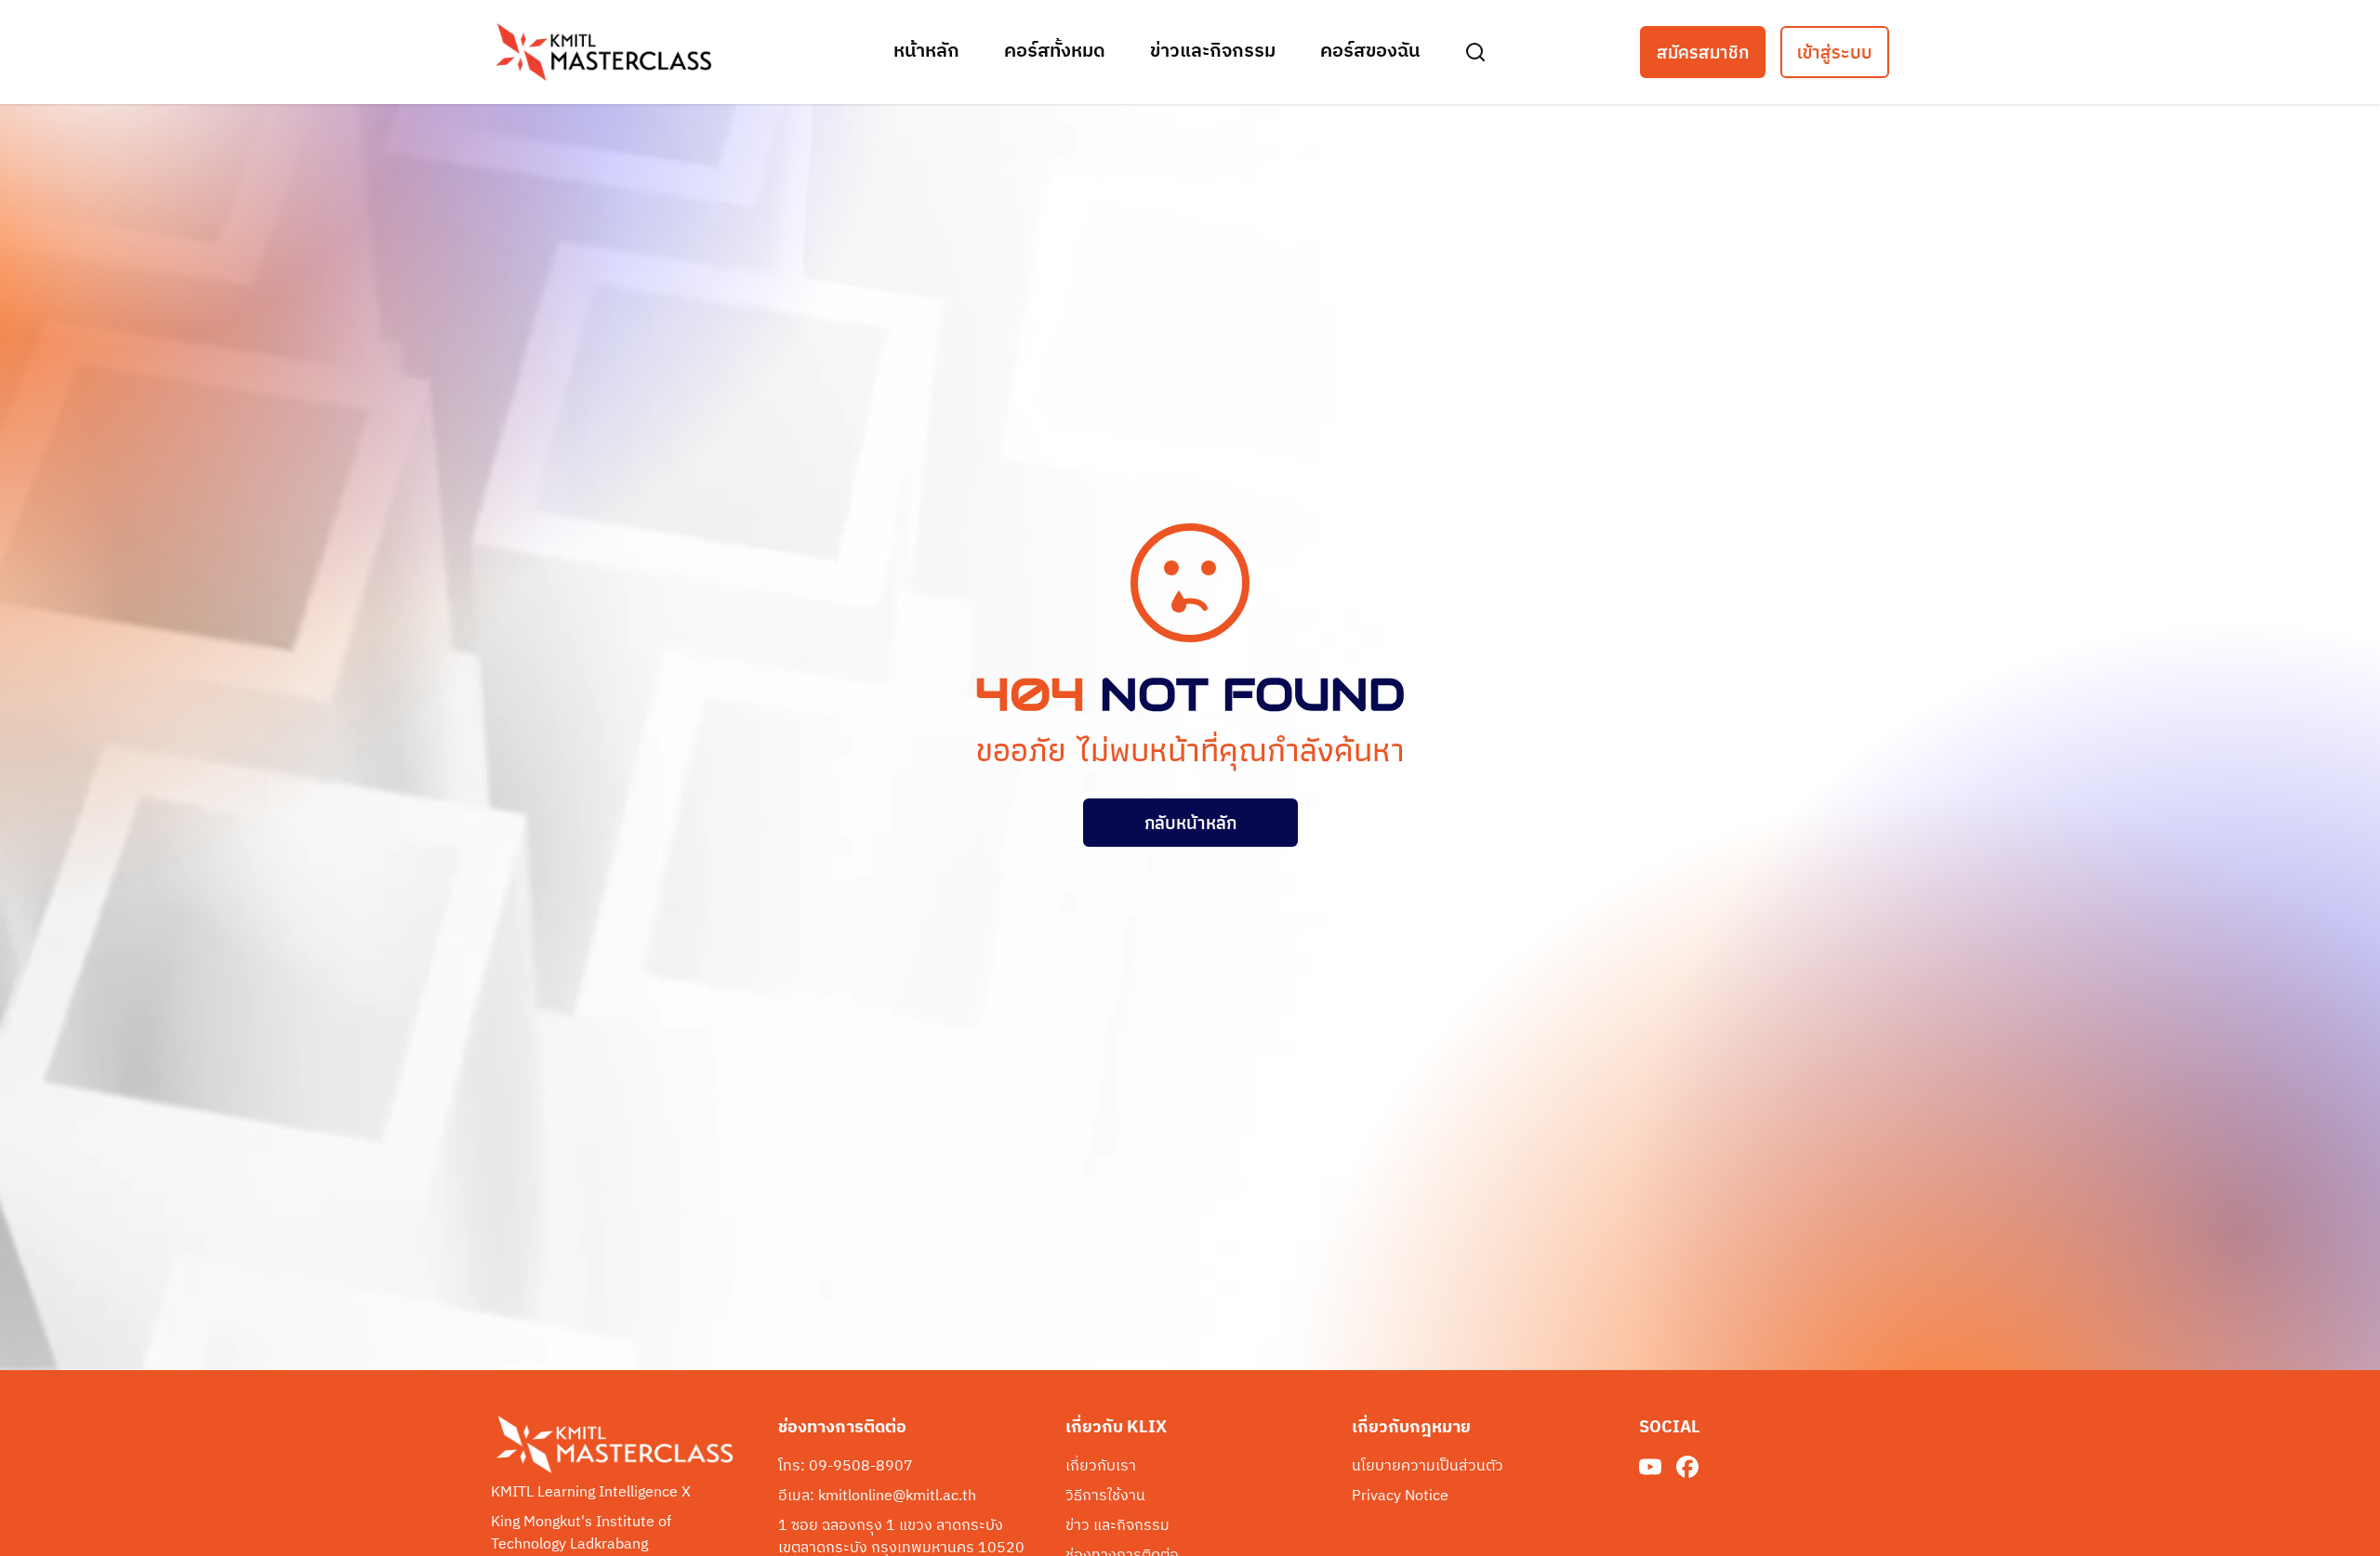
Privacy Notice (1400, 1497)
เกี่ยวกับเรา (1101, 1467)
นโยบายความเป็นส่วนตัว (1428, 1467)
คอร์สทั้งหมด (1055, 52)
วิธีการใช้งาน (1105, 1497)
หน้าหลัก (926, 52)
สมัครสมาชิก (1703, 52)
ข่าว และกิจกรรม (1117, 1526)
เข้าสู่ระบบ (1835, 52)
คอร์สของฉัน (1370, 52)
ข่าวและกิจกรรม (1213, 52)
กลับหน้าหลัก (1190, 823)
